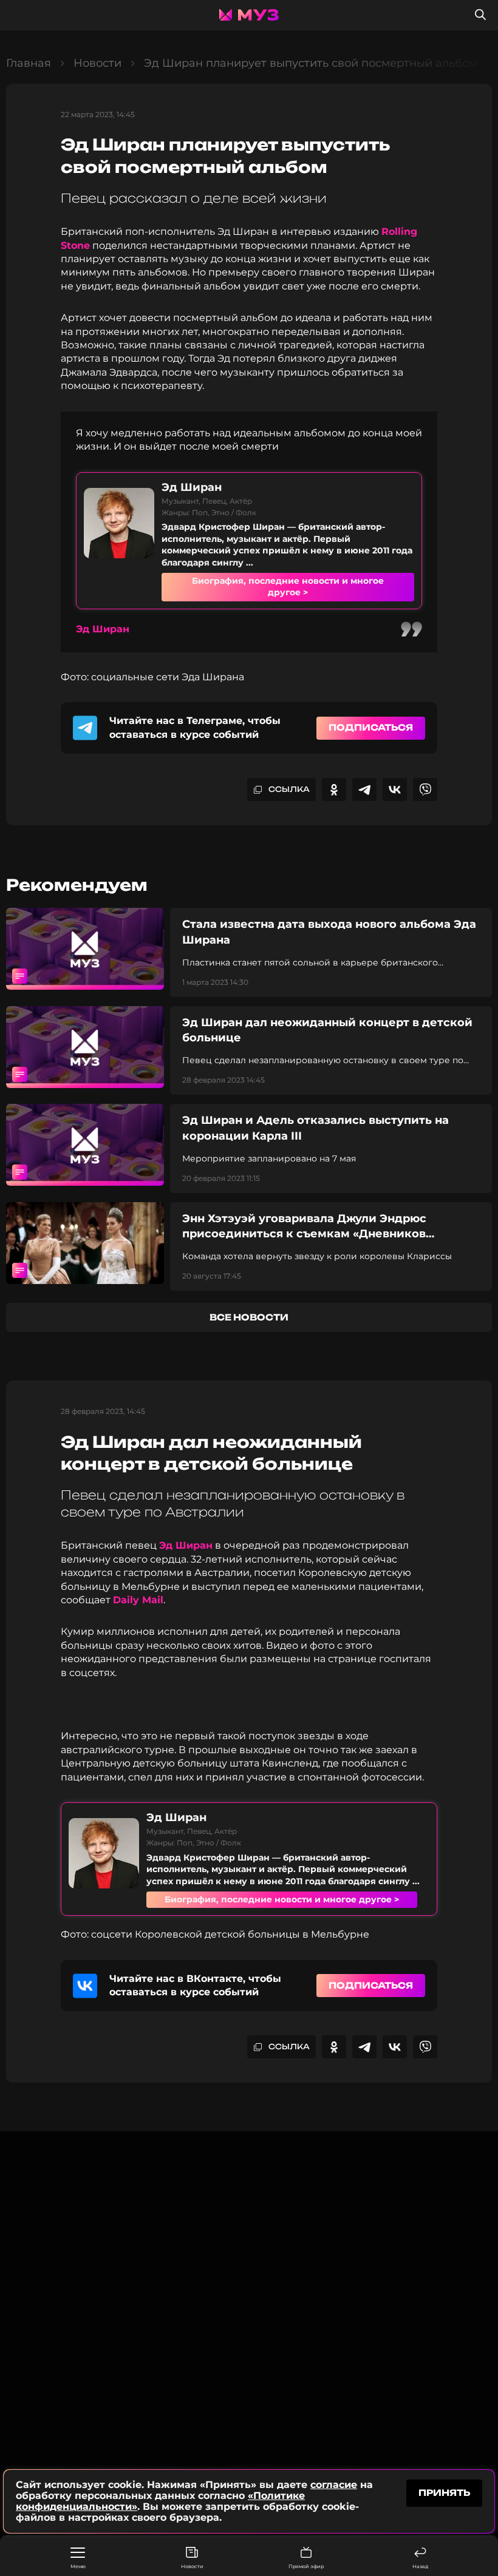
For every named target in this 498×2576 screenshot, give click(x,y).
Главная (29, 63)
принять (444, 2493)
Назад (420, 2566)
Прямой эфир (306, 2566)
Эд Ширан (186, 1545)
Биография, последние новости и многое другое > (288, 587)
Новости (192, 2566)
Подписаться (371, 727)
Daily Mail (138, 1600)
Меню (78, 2566)
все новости (249, 1317)
